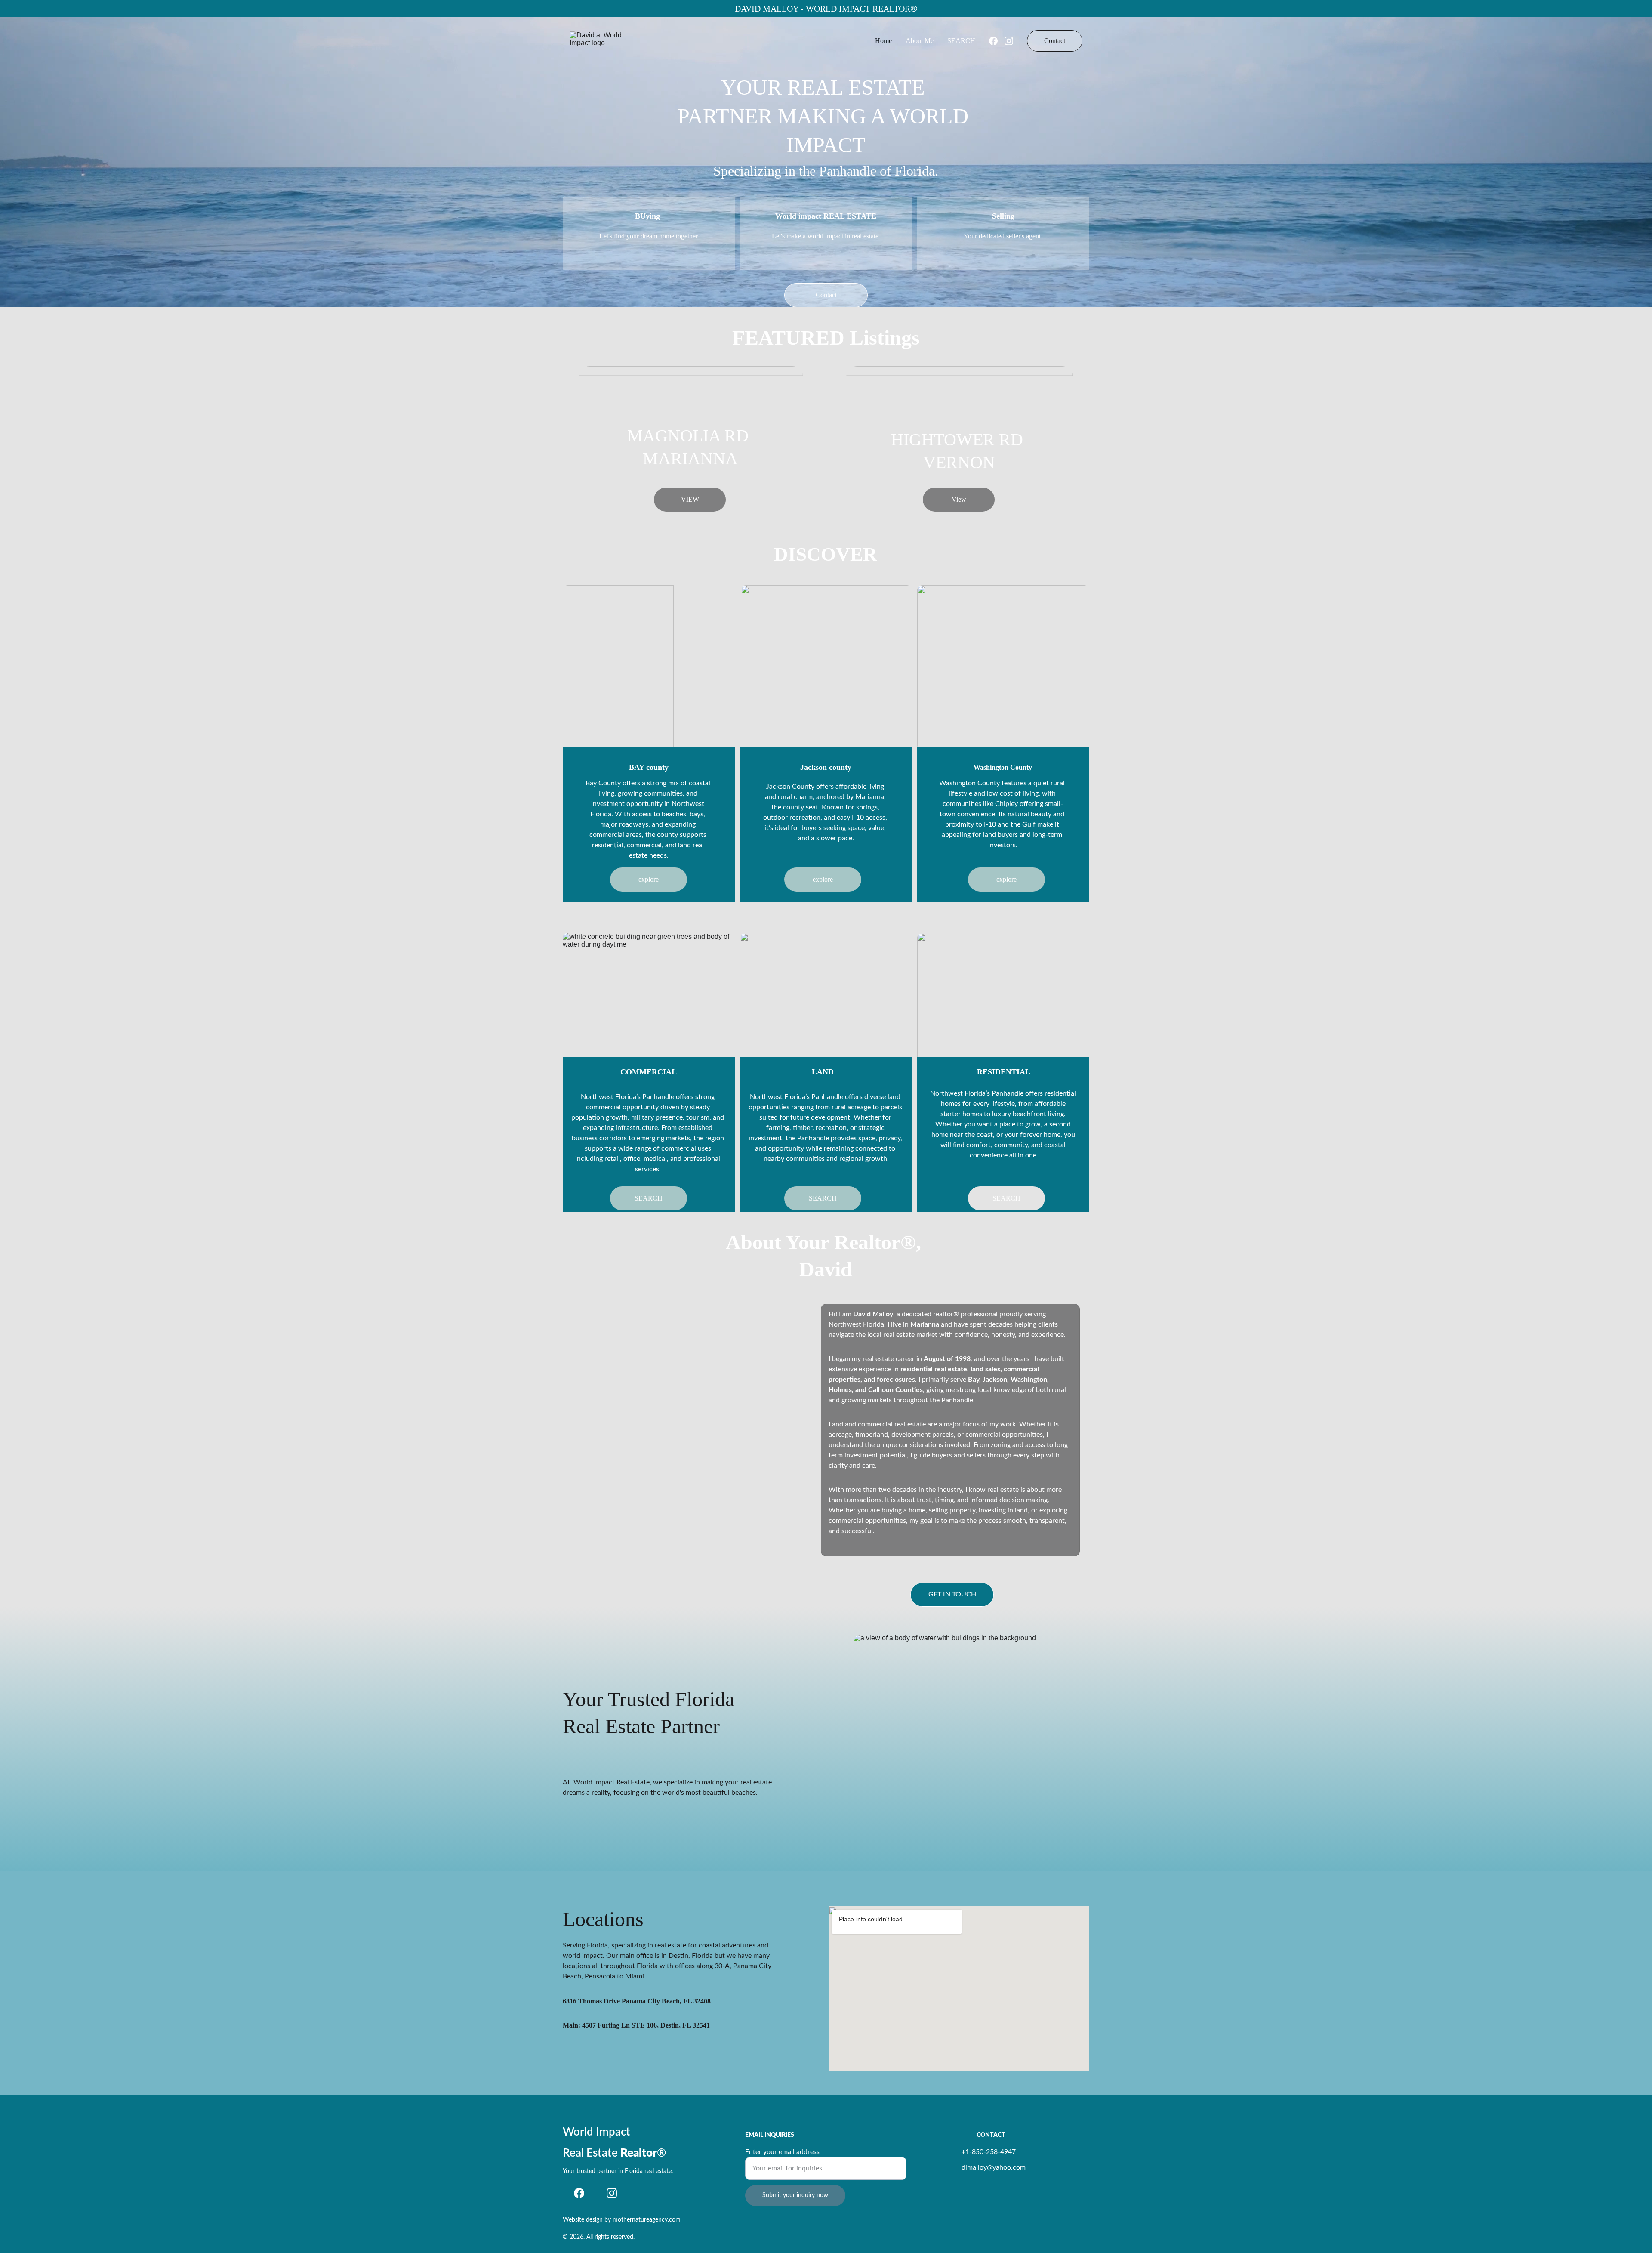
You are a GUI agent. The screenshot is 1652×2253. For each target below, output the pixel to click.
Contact (1055, 41)
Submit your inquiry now (795, 2195)
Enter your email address (782, 2152)
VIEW (690, 499)
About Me (920, 41)
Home (883, 41)
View (959, 499)
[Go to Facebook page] (997, 41)
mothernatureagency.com (647, 2220)
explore (649, 879)
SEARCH (961, 41)
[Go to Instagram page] (1009, 41)
